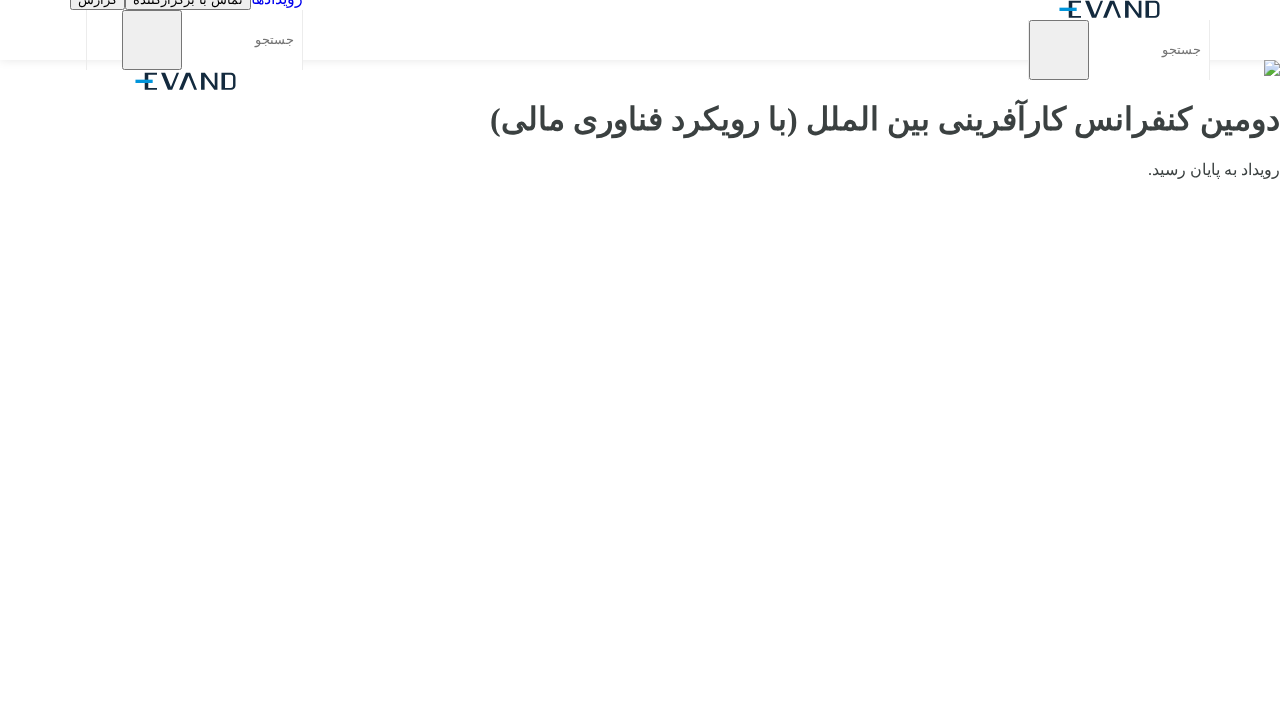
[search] (1059, 50)
